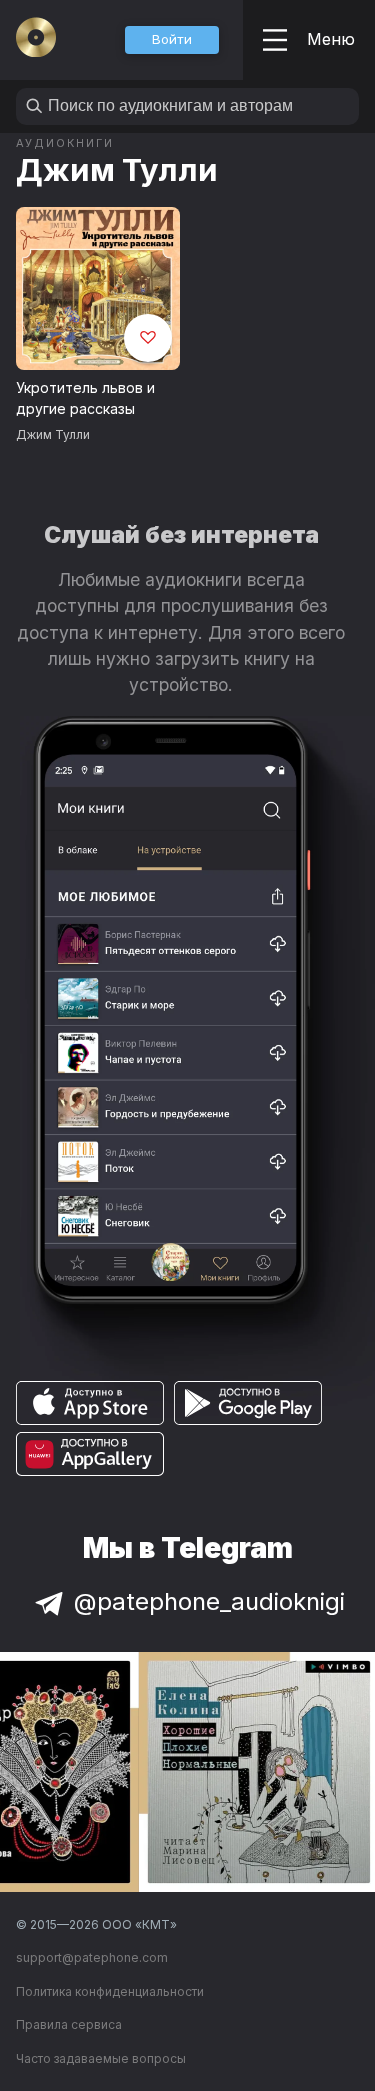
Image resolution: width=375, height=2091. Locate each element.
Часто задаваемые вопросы (101, 2058)
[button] (172, 40)
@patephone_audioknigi (209, 1601)
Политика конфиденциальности (110, 1991)
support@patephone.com (92, 1957)
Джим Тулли (117, 169)
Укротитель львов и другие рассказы (85, 398)
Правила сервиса (69, 2024)
